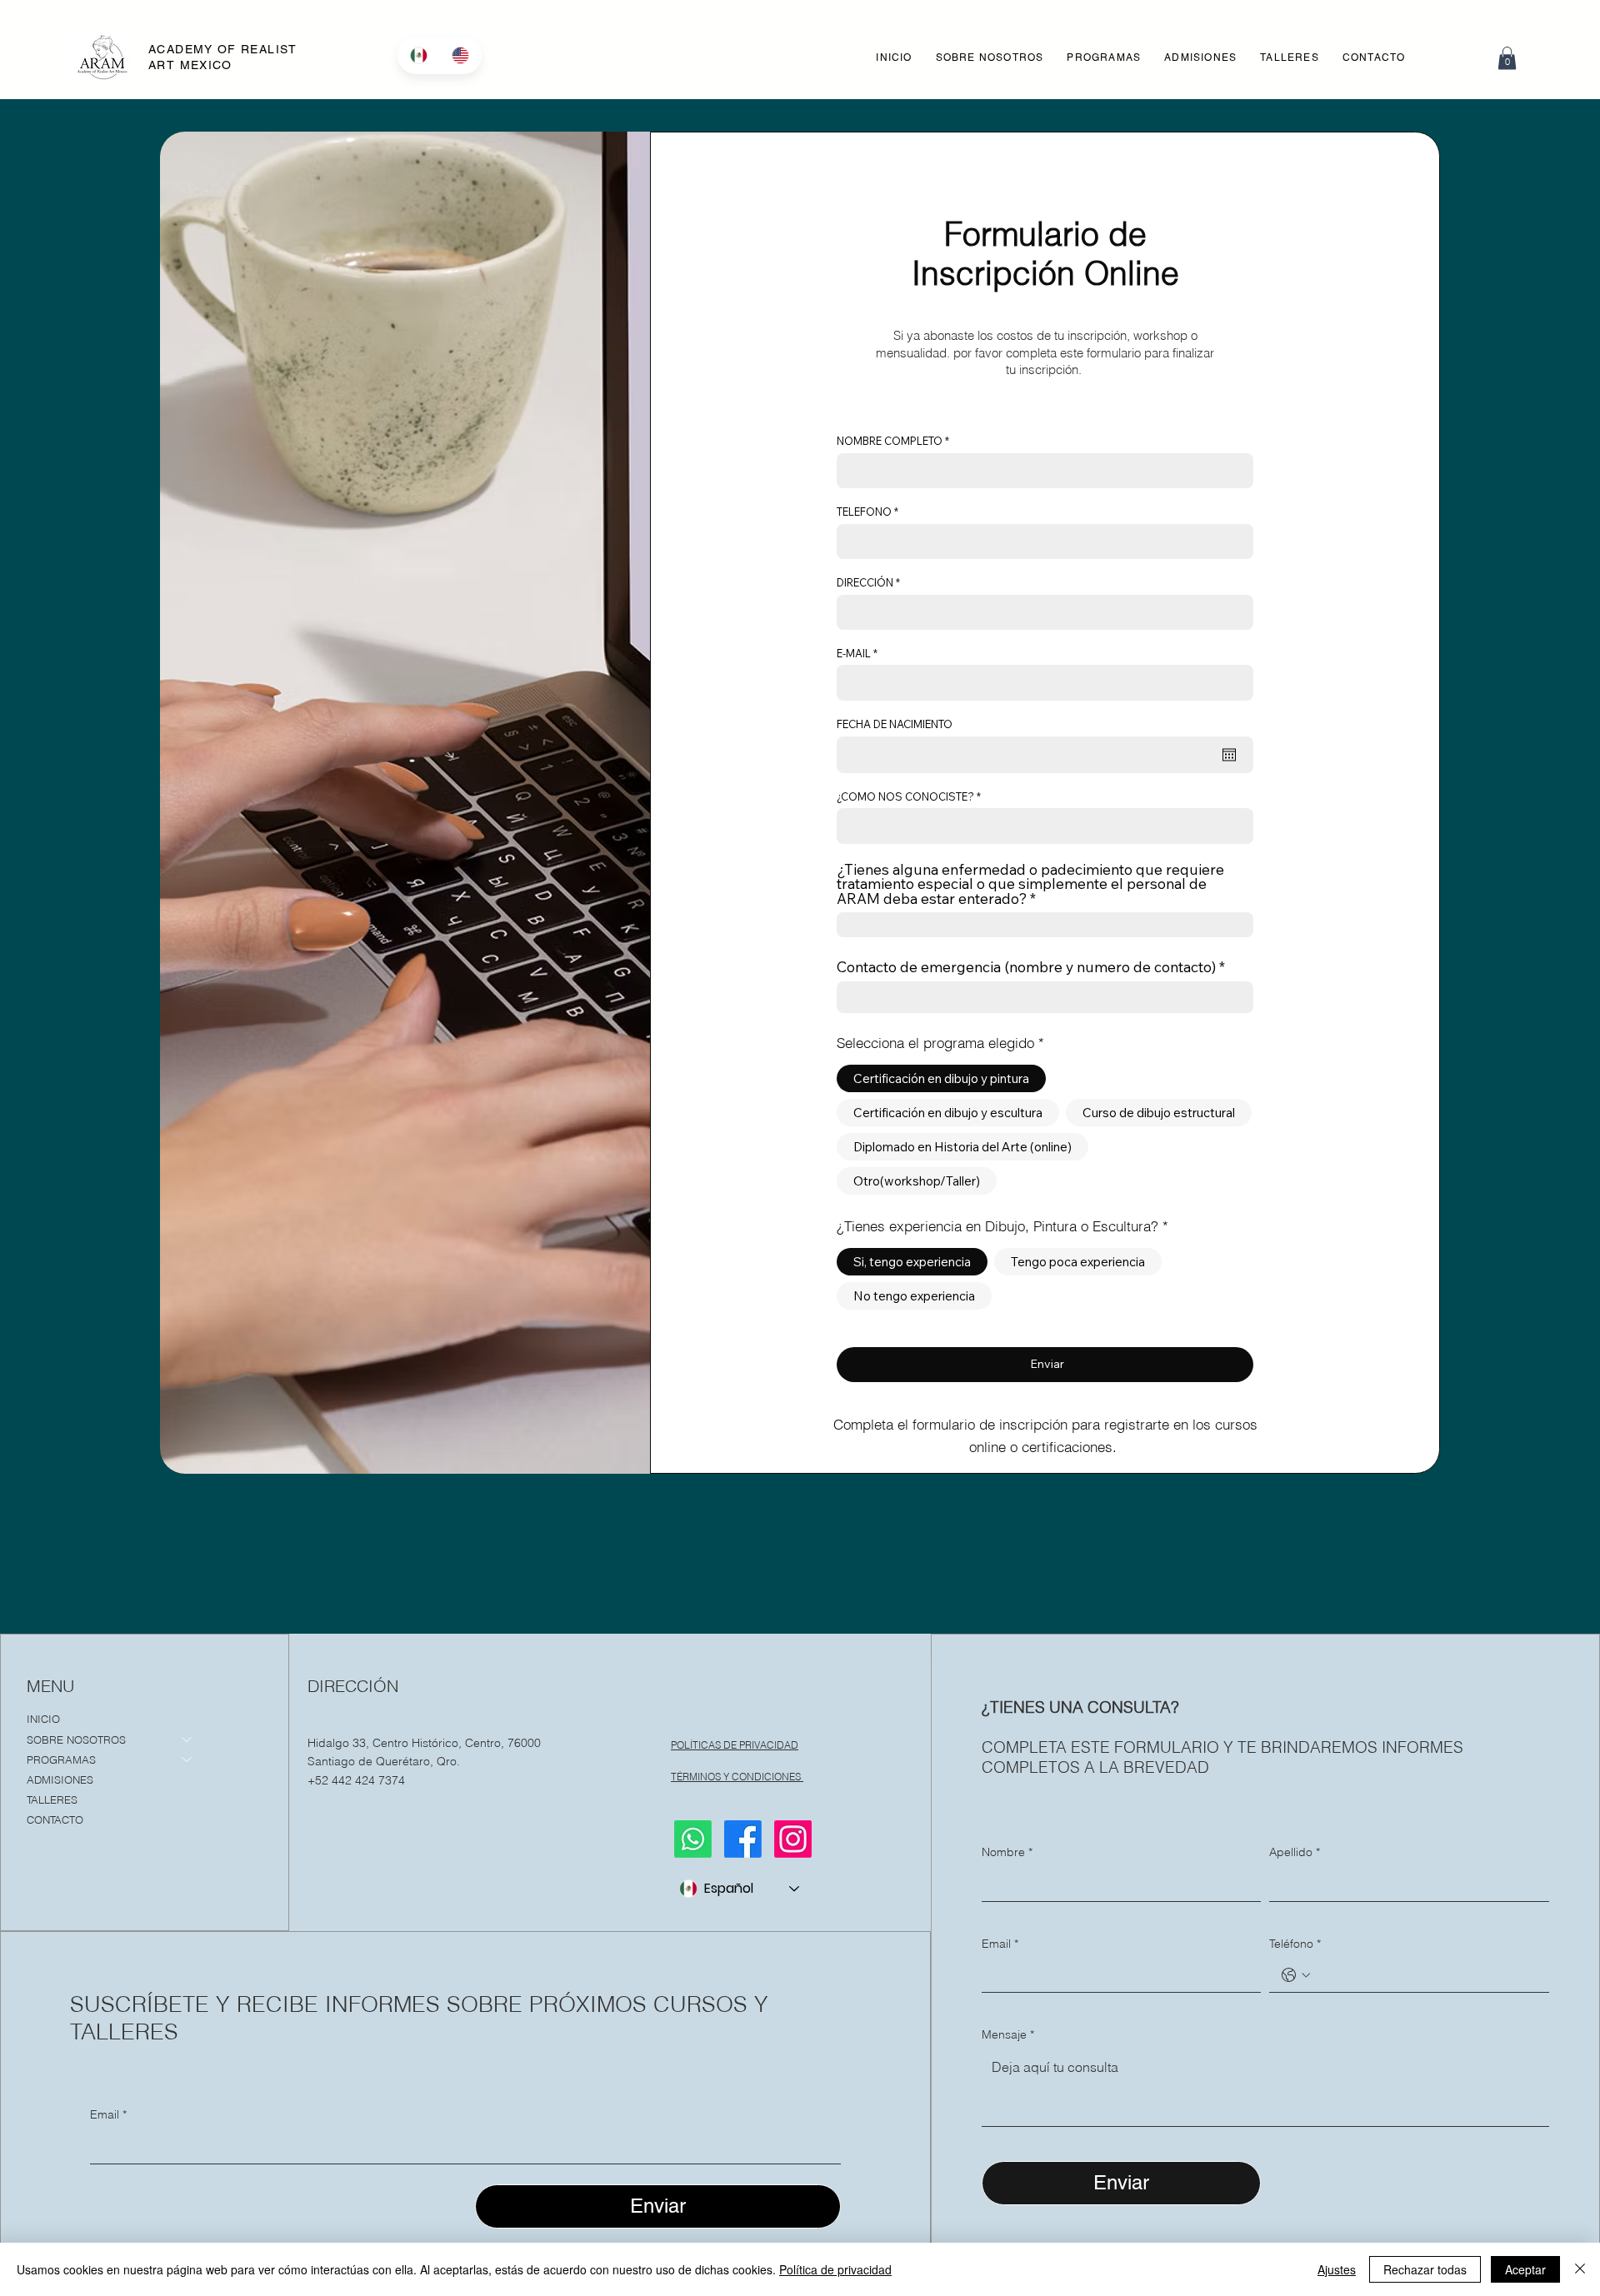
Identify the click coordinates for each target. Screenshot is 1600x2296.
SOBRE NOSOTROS (76, 1739)
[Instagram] (793, 1839)
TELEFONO (864, 512)
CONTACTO (55, 1819)
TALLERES (52, 1799)
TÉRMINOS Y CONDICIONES (737, 1777)
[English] (460, 55)
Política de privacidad (835, 2269)
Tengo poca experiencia (1078, 1262)
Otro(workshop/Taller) (917, 1181)
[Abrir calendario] (1229, 755)
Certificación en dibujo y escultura (948, 1113)
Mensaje (1008, 2034)
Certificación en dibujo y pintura (941, 1078)
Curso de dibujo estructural (1159, 1113)
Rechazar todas (1425, 2269)
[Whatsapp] (693, 1839)
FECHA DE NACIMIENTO (895, 724)
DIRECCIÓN (865, 583)
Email (108, 2114)
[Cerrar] (1580, 2269)
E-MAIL (854, 654)
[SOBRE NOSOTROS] (187, 1739)
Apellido (1295, 1852)
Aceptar (1525, 2269)
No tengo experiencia (914, 1296)
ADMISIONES (60, 1779)
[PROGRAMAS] (187, 1759)
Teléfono (1295, 1944)
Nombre (1007, 1852)
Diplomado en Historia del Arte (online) (962, 1147)
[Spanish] (418, 55)
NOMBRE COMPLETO (890, 441)
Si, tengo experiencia (912, 1262)
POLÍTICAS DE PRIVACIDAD (735, 1745)
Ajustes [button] (1337, 2269)
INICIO (43, 1719)
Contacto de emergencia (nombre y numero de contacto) (1026, 967)
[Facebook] (743, 1839)
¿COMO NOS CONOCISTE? (905, 797)
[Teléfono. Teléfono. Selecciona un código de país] (1296, 1975)
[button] (1104, 57)
